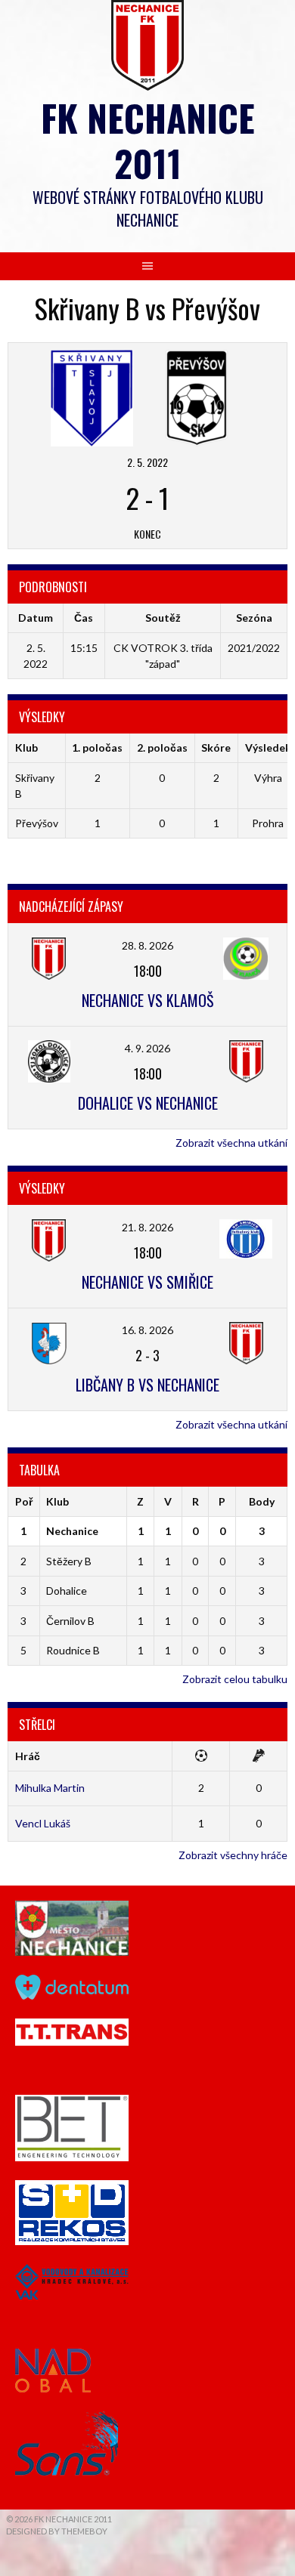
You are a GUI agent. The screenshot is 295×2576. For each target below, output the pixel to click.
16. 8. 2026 (147, 1330)
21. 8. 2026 (147, 1227)
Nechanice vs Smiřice (147, 1282)
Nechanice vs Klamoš (147, 1000)
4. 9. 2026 (147, 1048)
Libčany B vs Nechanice (147, 1385)
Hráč (28, 1756)
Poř (24, 1501)
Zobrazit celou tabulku (235, 1679)
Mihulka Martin (50, 1788)
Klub (57, 1501)
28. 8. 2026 (147, 945)
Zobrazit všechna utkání (231, 1143)
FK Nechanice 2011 (148, 140)
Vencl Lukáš (43, 1823)
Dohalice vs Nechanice (148, 1103)
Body (262, 1501)
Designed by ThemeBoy (57, 2531)
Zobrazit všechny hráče (233, 1855)
